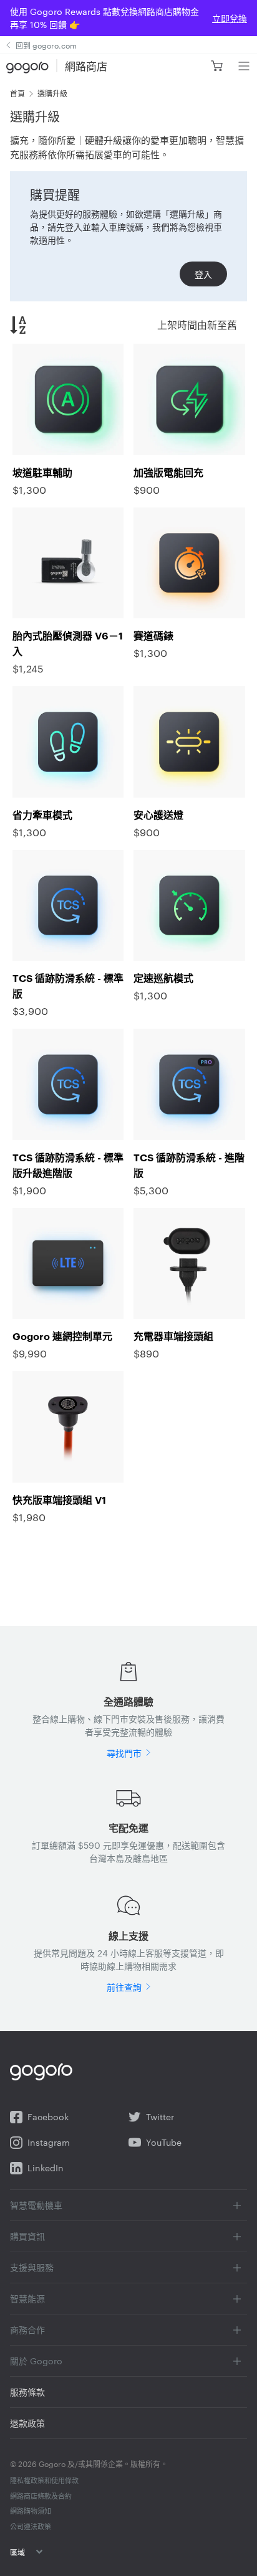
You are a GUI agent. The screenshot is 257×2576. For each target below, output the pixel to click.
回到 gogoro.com (46, 45)
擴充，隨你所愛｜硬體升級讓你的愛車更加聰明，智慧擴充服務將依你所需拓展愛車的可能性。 (127, 147)
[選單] (244, 66)
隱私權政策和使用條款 (44, 2480)
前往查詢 (124, 1987)
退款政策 (27, 2423)
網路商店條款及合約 (41, 2496)
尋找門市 (124, 1753)
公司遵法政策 (31, 2526)
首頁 (17, 93)
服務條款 (27, 2392)
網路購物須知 (31, 2511)
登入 (203, 274)
